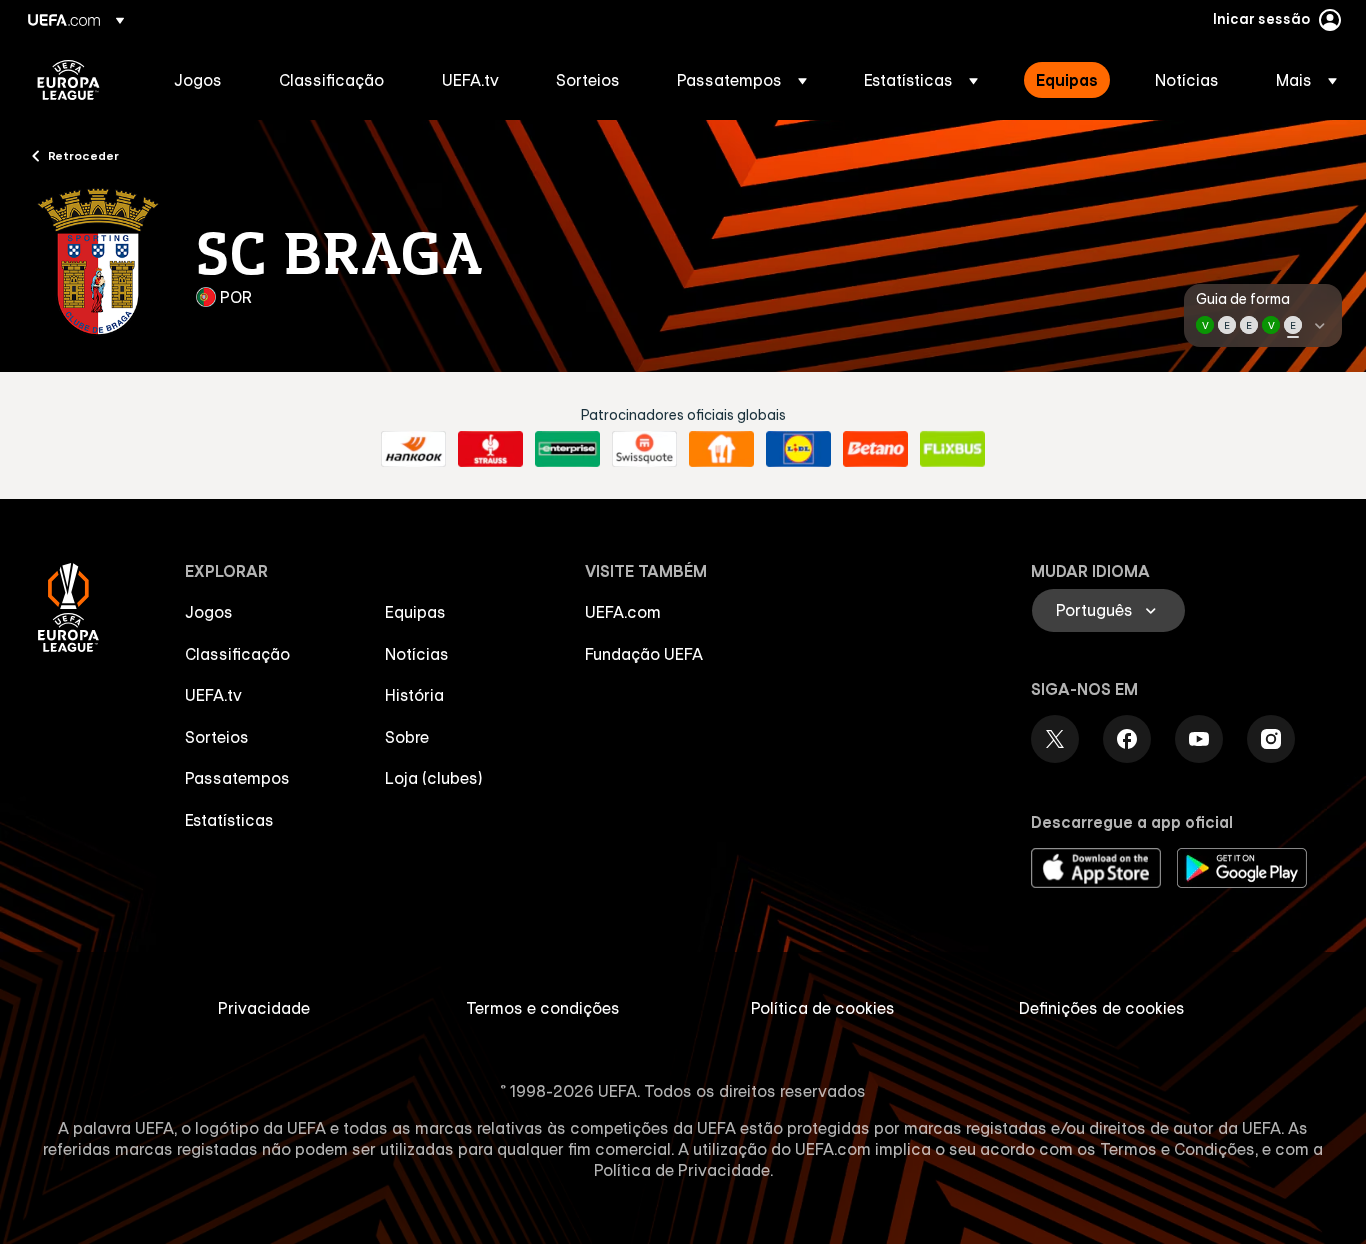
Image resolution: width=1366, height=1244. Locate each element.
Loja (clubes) (434, 778)
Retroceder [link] (83, 155)
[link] (198, 80)
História (414, 695)
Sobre (407, 737)
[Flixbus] (952, 449)
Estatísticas (229, 820)
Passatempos (237, 778)
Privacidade (264, 1008)
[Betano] (875, 449)
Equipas (415, 612)
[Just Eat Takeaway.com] (721, 449)
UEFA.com (623, 612)
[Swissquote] (644, 449)
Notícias (417, 654)
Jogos (209, 612)
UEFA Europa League (68, 80)
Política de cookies (823, 1008)
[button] (742, 80)
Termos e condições (543, 1008)
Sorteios (217, 737)
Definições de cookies (1102, 1008)
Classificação (237, 654)
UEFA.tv (213, 695)
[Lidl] (798, 449)
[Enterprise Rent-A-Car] (567, 449)
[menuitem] (201, 80)
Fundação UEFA (644, 654)
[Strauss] (490, 449)
